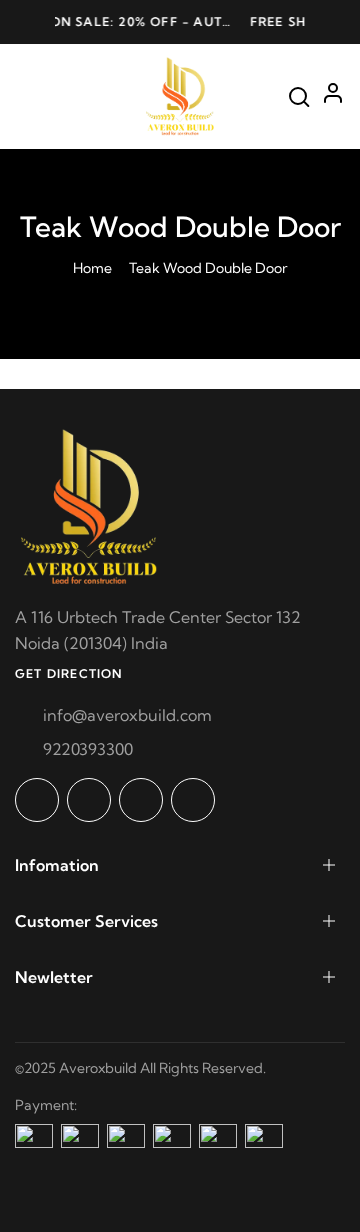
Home (92, 268)
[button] (30, 22)
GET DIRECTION (69, 673)
